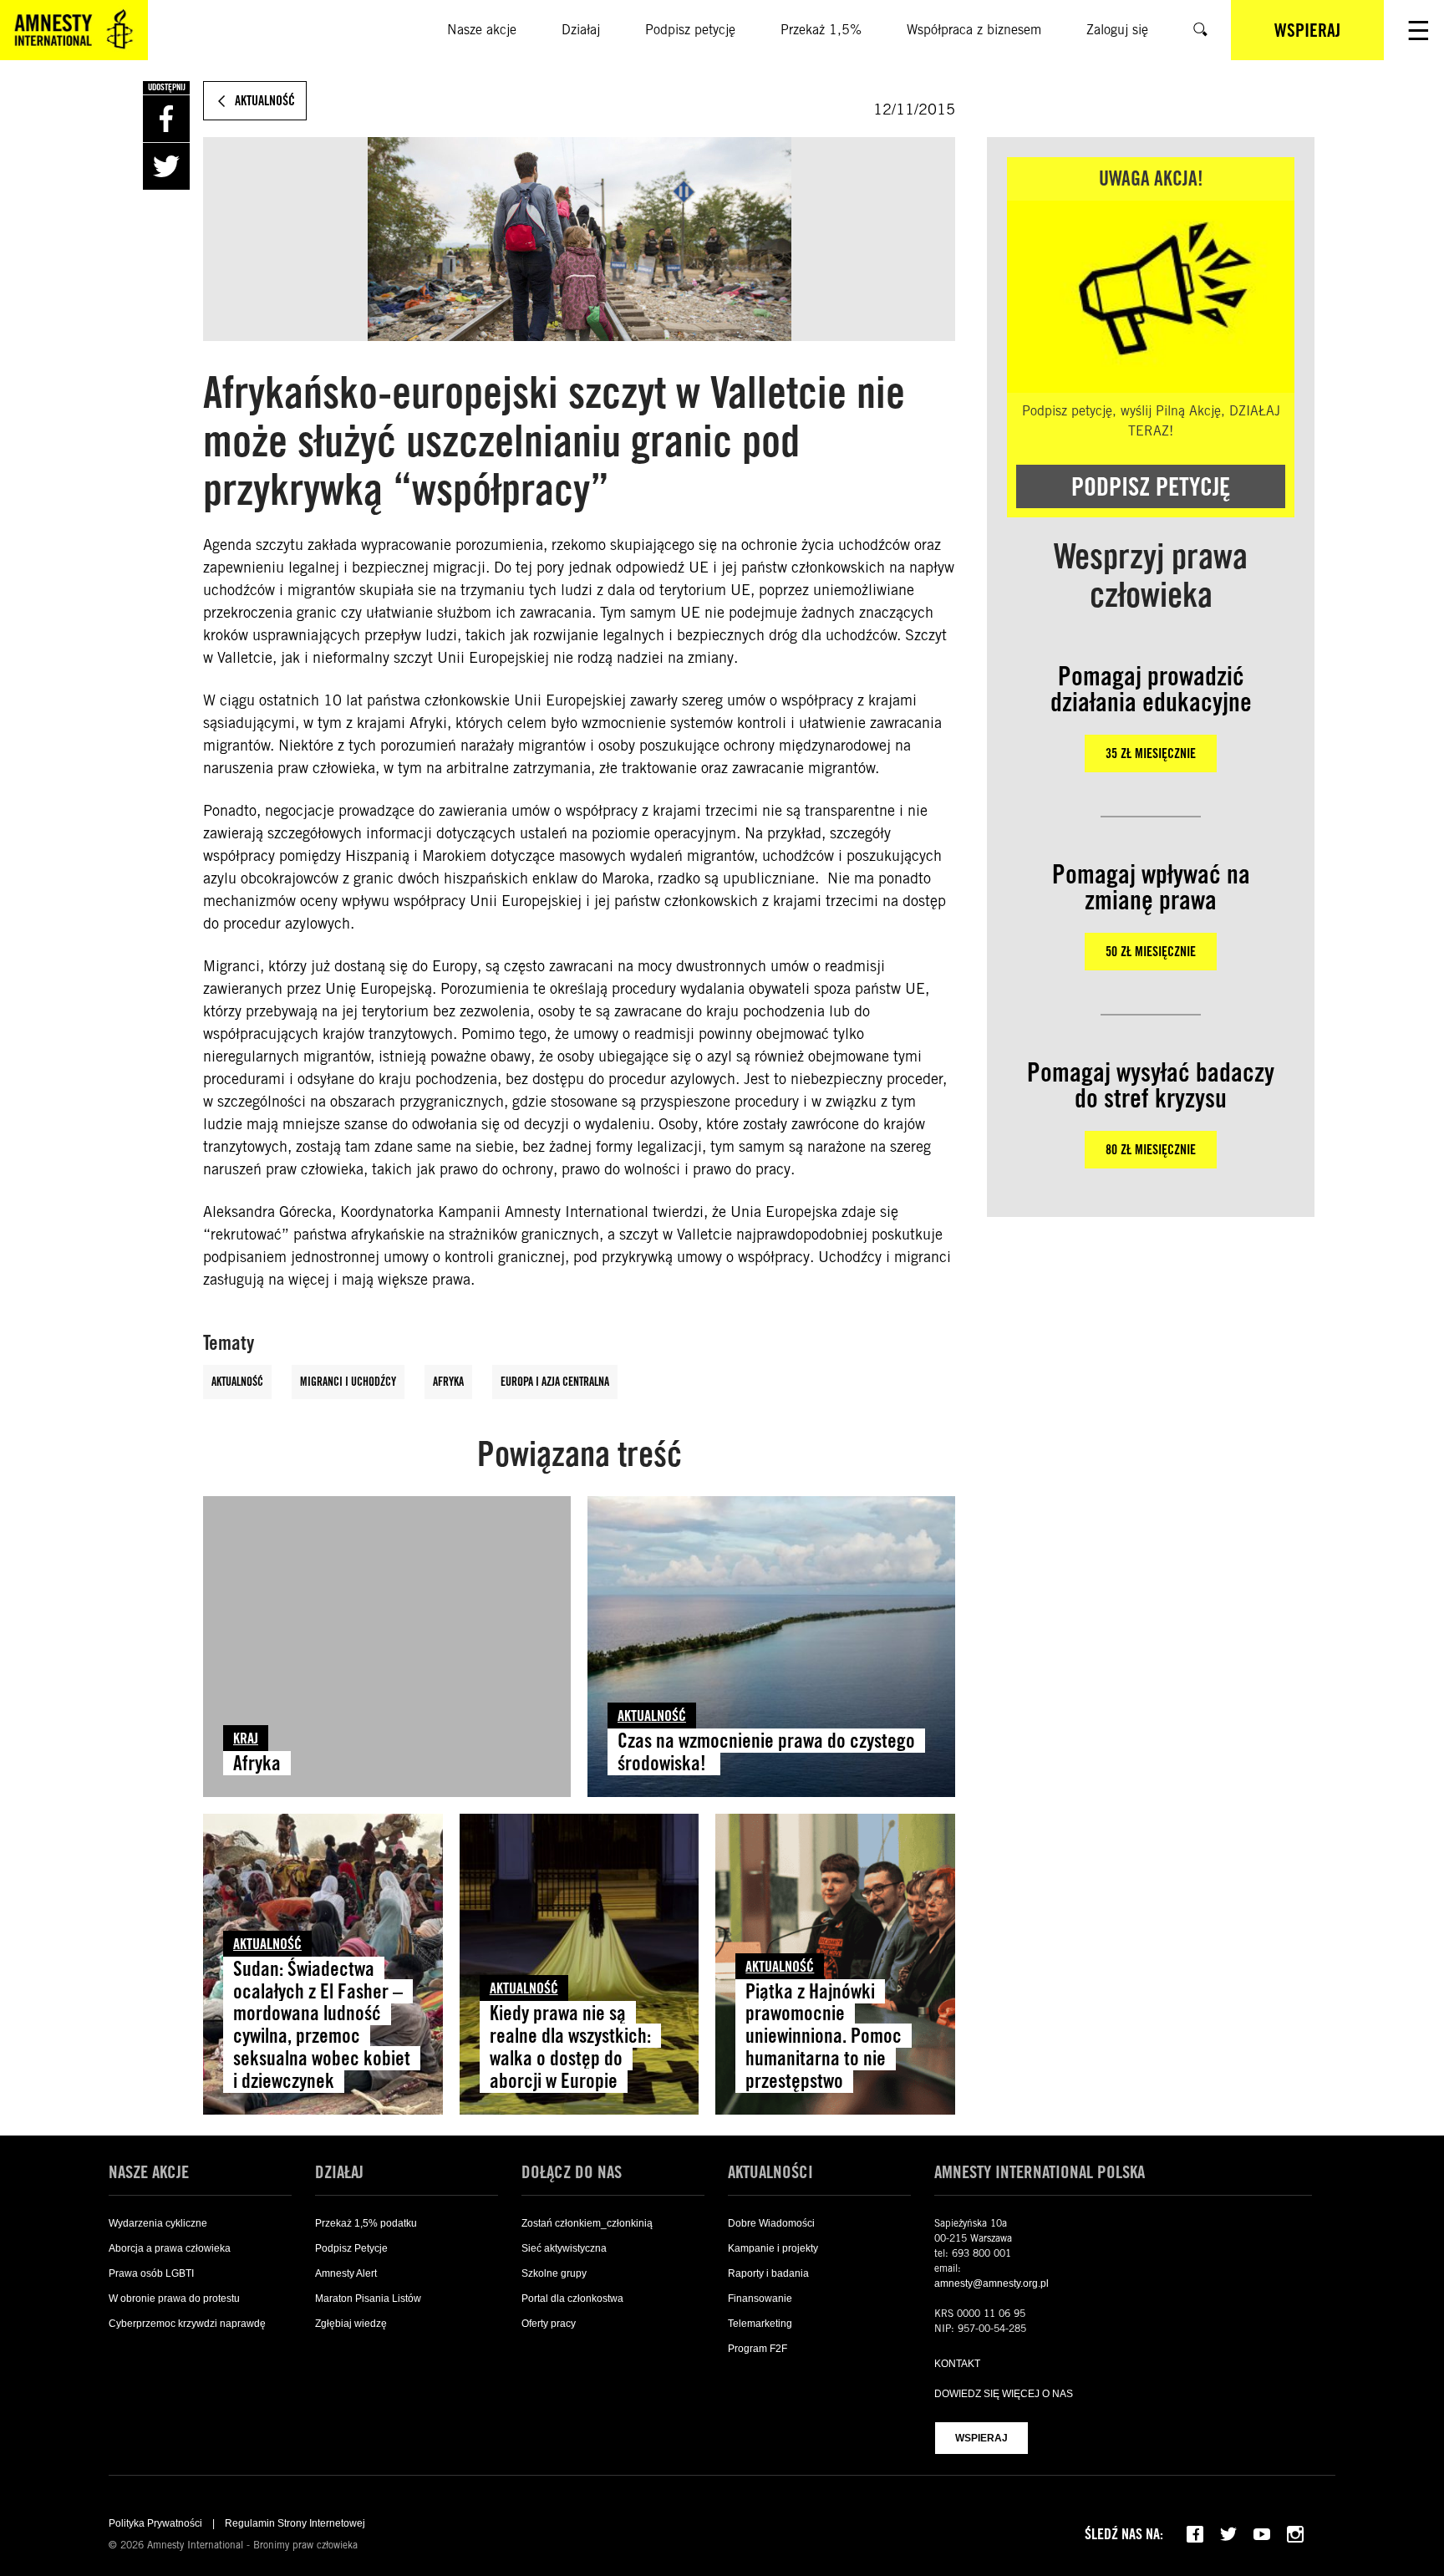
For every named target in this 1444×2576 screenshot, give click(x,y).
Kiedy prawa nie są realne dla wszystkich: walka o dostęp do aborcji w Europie (570, 2047)
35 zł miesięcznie (1151, 753)
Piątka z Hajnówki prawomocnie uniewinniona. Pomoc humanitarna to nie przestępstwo (824, 2036)
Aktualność (237, 1382)
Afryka (448, 1382)
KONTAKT (957, 2364)
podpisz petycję (1151, 486)
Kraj (246, 1738)
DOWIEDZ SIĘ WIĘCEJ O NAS (1004, 2394)
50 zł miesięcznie (1151, 952)
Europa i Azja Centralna (555, 1382)
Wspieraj (981, 2438)
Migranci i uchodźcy (348, 1382)
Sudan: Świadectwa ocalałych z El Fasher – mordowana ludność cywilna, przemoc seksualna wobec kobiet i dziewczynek (322, 2025)
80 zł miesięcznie (1151, 1150)
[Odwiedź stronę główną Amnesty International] (74, 30)
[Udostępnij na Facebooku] (166, 119)
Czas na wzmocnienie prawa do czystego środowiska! (766, 1752)
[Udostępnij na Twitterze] (166, 166)
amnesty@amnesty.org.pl (991, 2283)
